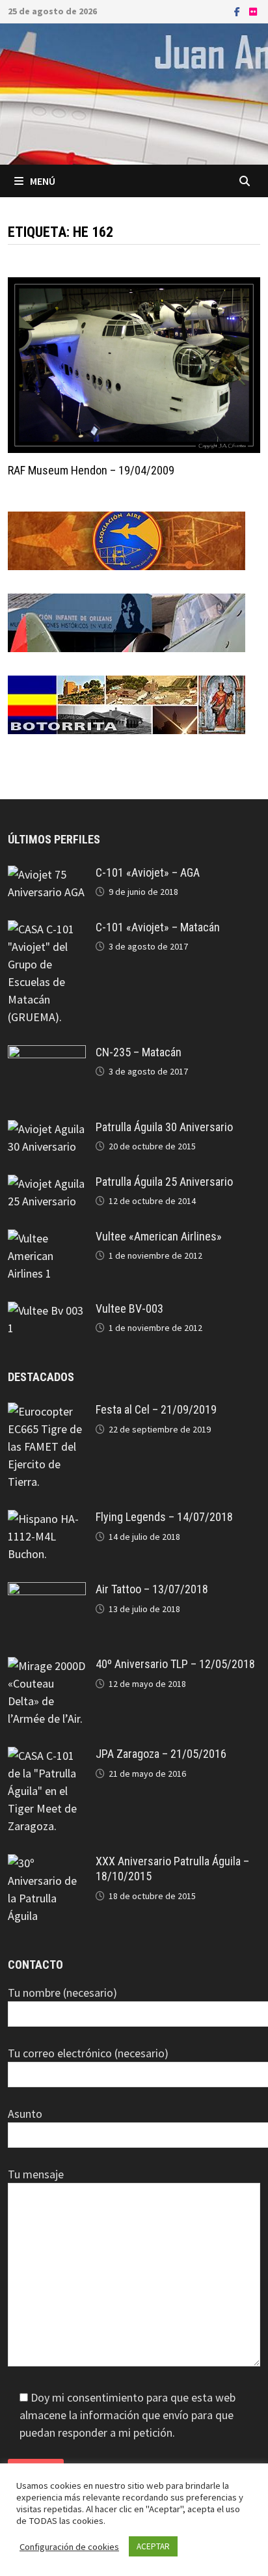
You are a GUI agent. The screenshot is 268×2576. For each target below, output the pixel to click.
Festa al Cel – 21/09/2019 (156, 1409)
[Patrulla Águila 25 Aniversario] (47, 1184)
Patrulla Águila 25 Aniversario (164, 1182)
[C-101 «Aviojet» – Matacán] (47, 929)
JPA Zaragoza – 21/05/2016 (161, 1754)
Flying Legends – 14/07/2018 (164, 1517)
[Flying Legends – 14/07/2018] (47, 1519)
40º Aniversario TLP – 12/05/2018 (175, 1664)
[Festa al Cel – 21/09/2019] (47, 1411)
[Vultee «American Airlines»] (47, 1238)
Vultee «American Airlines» (159, 1236)
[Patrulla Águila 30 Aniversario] (47, 1129)
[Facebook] (238, 11)
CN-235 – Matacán (139, 1052)
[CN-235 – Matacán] (47, 1054)
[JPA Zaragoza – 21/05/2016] (47, 1756)
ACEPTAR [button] (153, 2546)
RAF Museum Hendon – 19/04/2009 (91, 470)
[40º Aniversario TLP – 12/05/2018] (47, 1666)
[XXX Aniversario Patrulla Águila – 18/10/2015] (47, 1863)
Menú (43, 181)
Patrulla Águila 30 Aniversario (164, 1127)
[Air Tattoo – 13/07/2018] (47, 1591)
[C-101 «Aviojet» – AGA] (47, 874)
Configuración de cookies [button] (69, 2547)
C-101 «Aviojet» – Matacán (158, 927)
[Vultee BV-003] (47, 1310)
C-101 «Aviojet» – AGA (148, 872)
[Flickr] (253, 11)
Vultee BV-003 (129, 1309)
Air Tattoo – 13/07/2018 (152, 1589)
